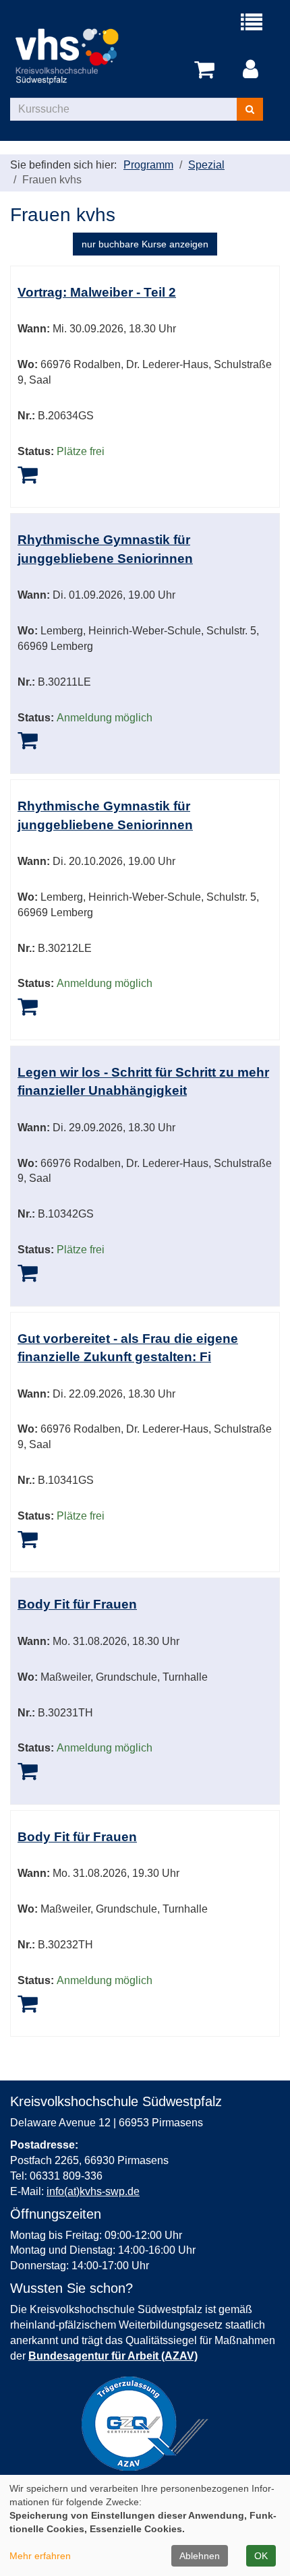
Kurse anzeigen (145, 244)
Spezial (206, 165)
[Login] (253, 70)
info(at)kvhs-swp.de (93, 2191)
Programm (148, 165)
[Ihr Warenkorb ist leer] (207, 70)
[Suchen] (250, 109)
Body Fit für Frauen (77, 1604)
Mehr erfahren (40, 2556)
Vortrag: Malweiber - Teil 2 (97, 292)
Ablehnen (200, 2556)
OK (261, 2556)
